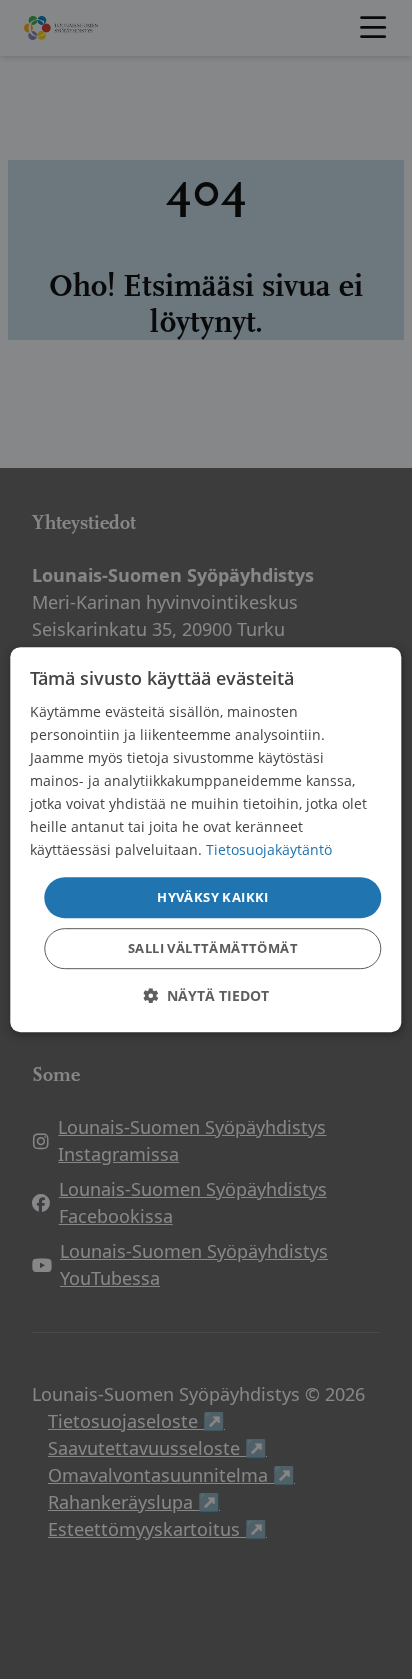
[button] (206, 995)
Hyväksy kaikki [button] (213, 897)
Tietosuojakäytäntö (269, 850)
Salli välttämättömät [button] (213, 948)
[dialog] (205, 840)
